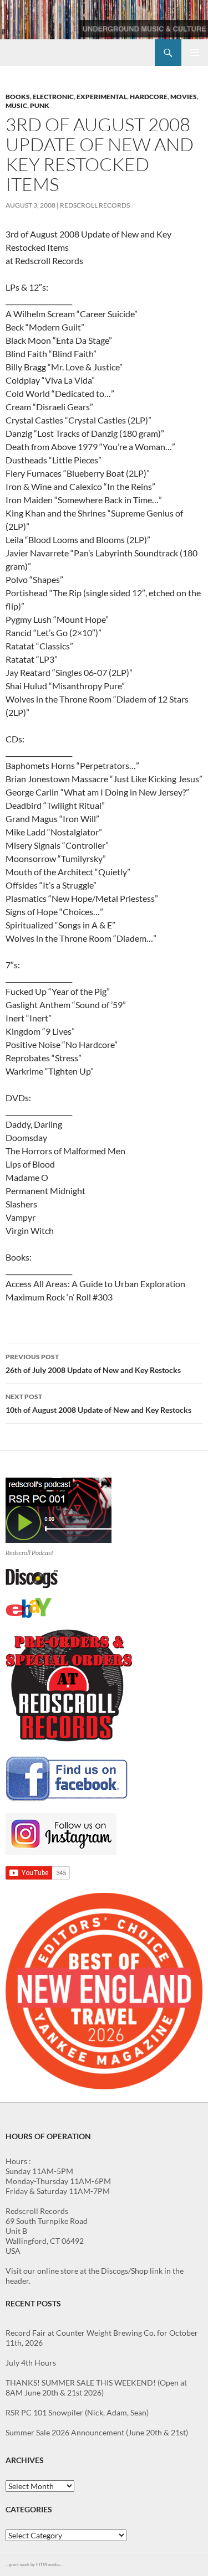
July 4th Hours (31, 2363)
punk (40, 105)
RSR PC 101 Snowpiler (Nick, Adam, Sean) (77, 2412)
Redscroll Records (95, 205)
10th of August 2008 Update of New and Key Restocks (98, 1403)
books (18, 97)
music (16, 105)
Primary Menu (195, 53)
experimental (102, 97)
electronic (53, 97)
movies (184, 97)
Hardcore (149, 97)
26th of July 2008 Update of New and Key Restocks (93, 1364)
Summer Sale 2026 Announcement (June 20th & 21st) (97, 2432)
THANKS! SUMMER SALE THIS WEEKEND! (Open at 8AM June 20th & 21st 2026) (96, 2387)
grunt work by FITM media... (36, 2564)
